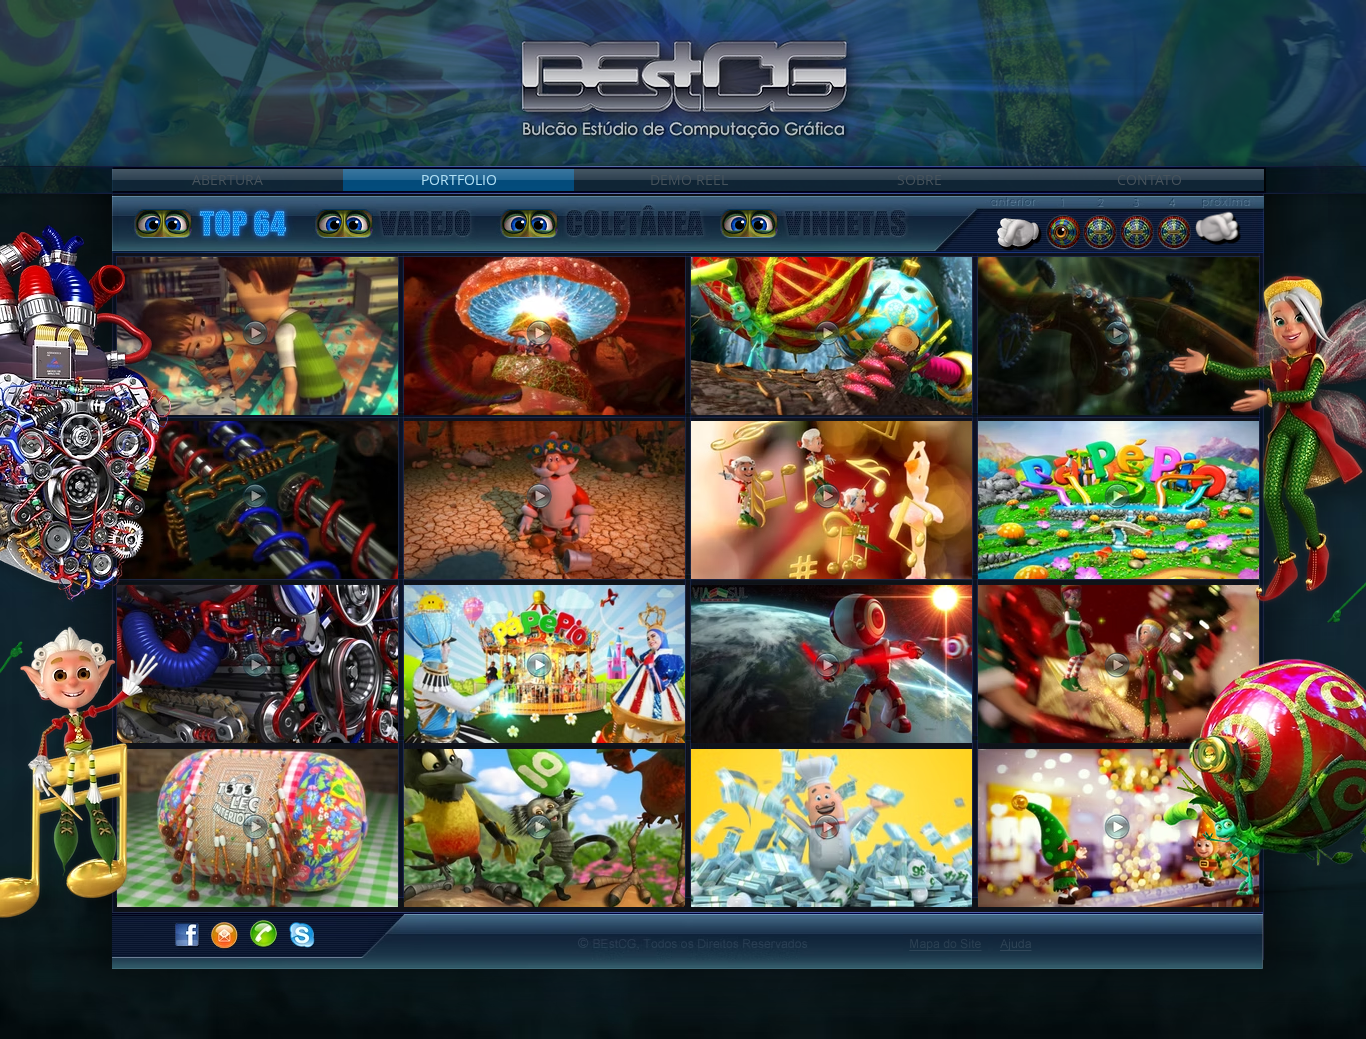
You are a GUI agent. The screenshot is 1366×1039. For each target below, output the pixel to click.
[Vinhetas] (749, 223)
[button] (1016, 945)
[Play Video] (255, 496)
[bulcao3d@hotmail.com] (224, 935)
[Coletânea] (529, 223)
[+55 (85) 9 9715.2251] (263, 933)
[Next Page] (1229, 231)
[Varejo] (344, 223)
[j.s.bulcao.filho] (302, 935)
